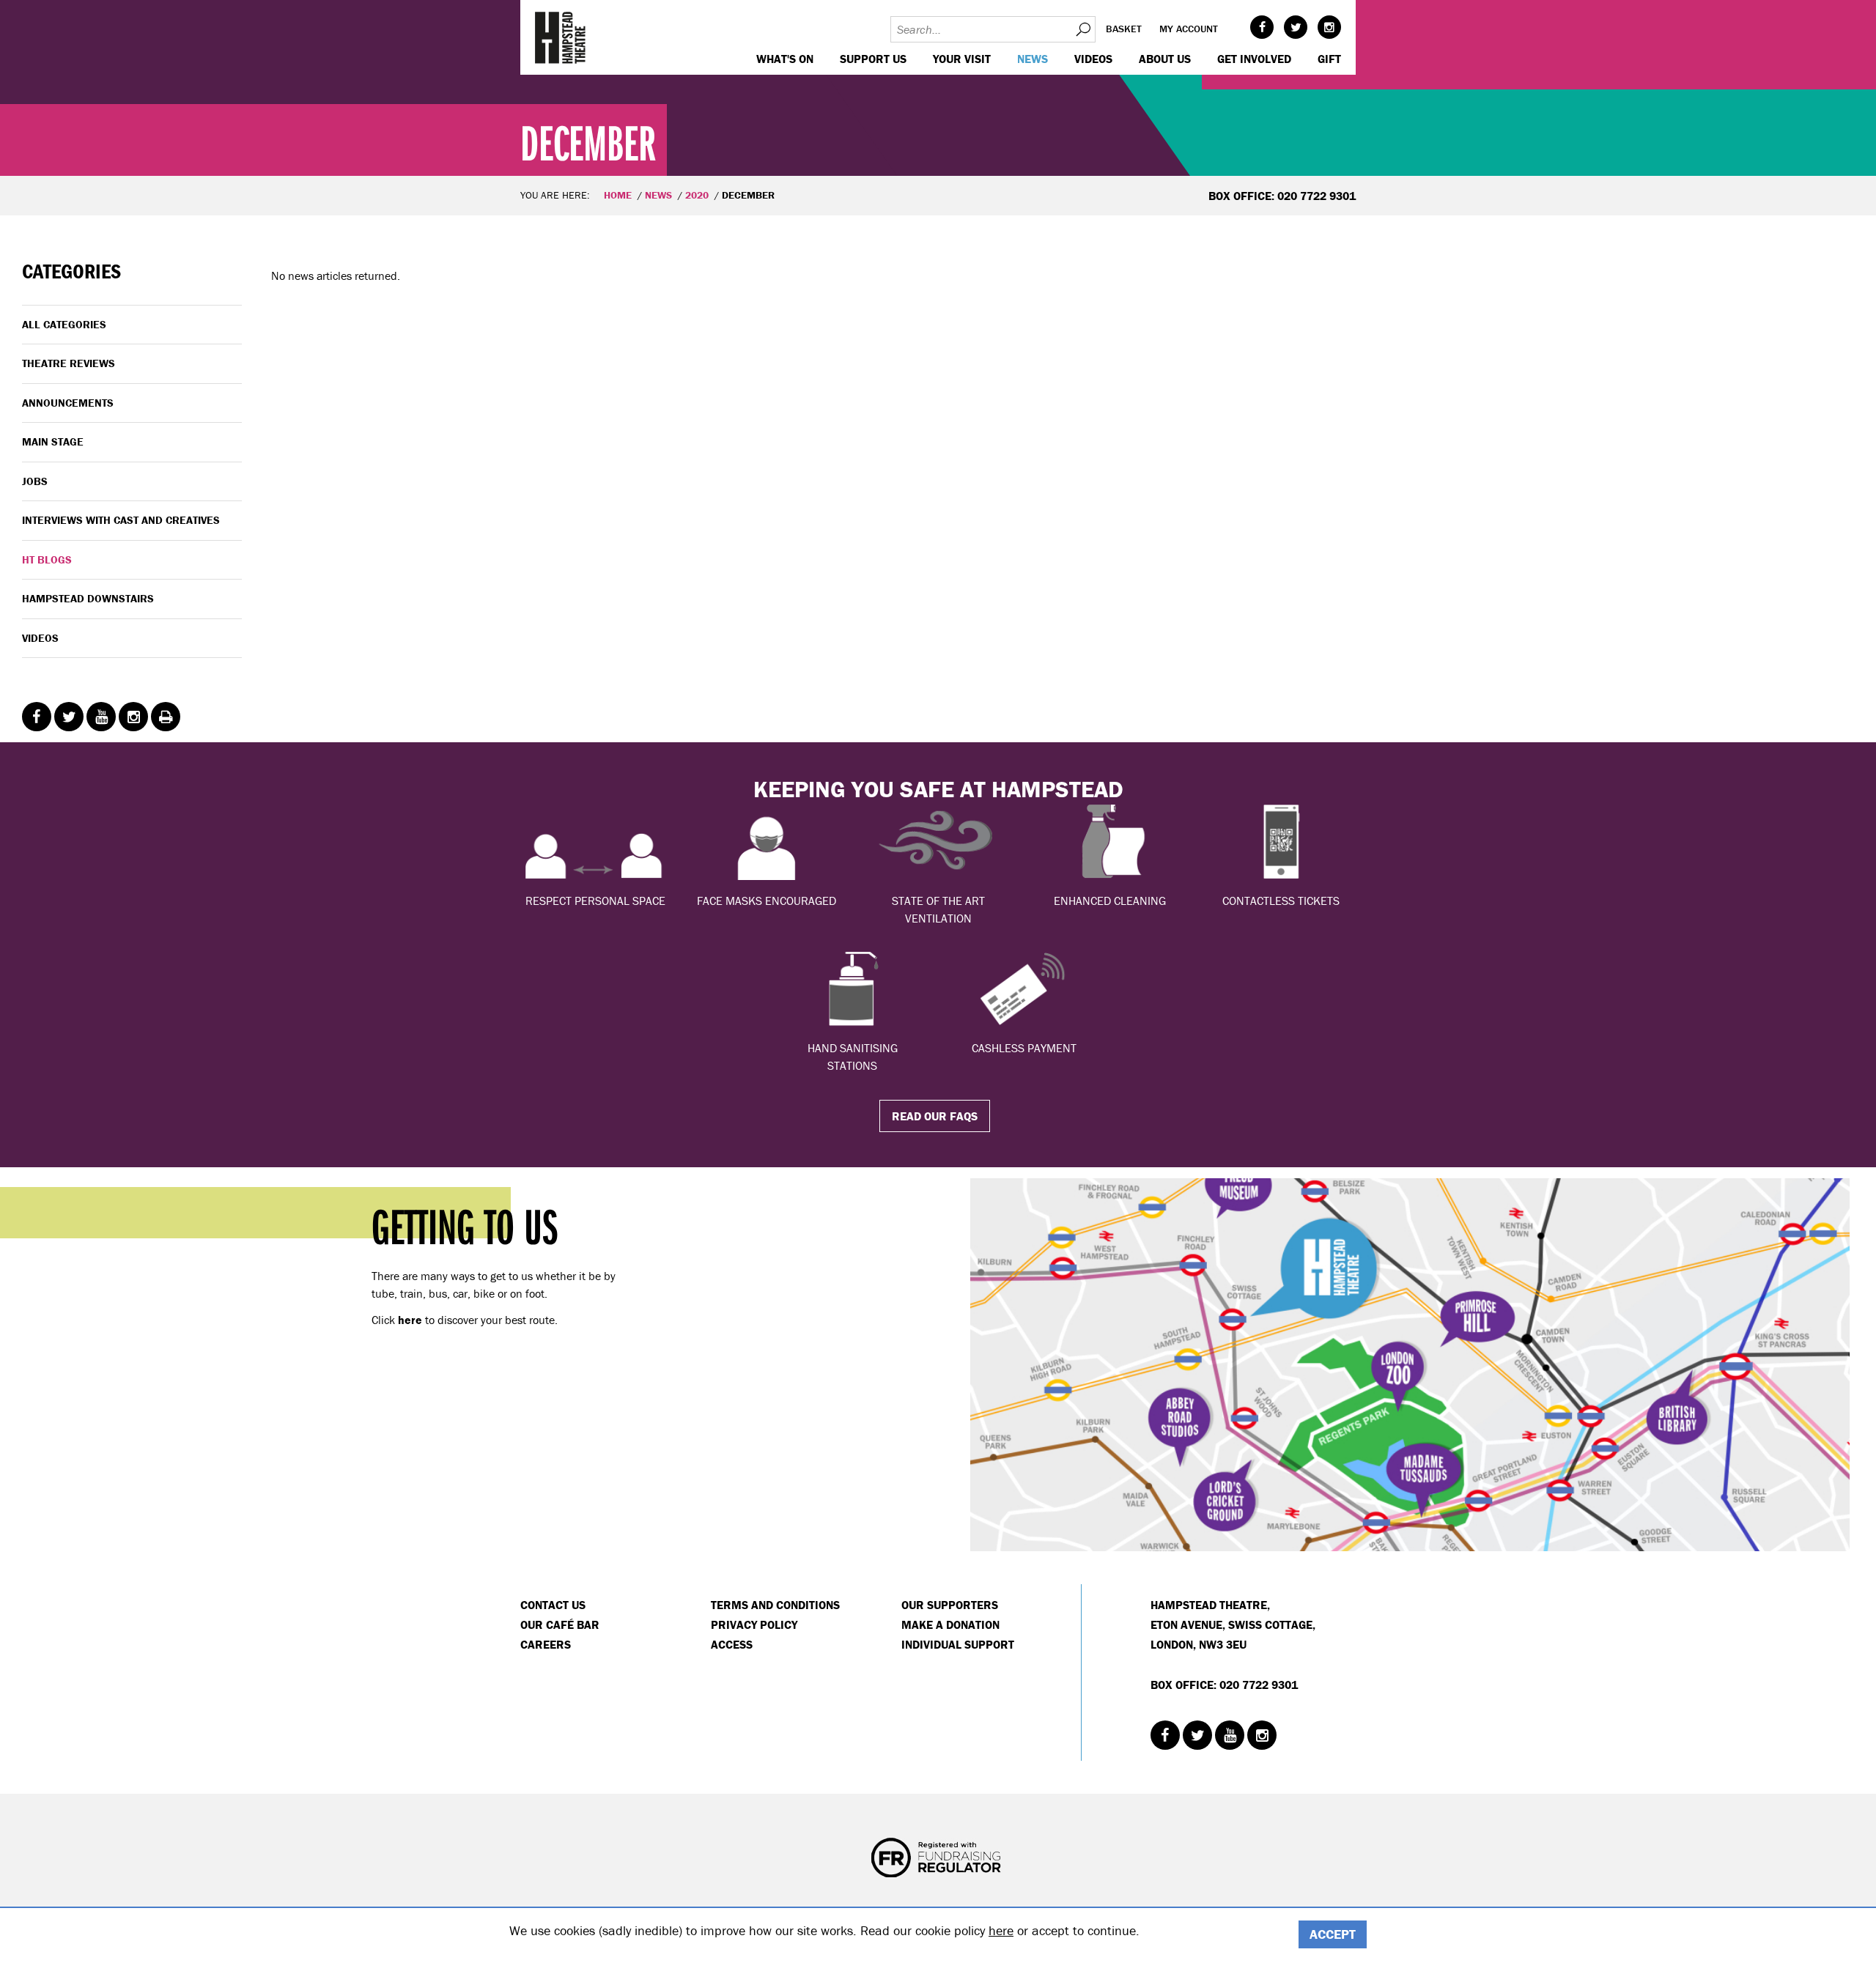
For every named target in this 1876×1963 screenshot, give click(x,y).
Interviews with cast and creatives (121, 520)
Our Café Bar (560, 1624)
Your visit (962, 59)
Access (732, 1644)
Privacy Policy (754, 1624)
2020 (697, 195)
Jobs (35, 481)
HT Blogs (47, 559)
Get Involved (1254, 59)
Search (1082, 29)
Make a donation (950, 1624)
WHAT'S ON (785, 59)
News (1033, 59)
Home (618, 195)
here (1001, 1930)
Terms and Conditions (775, 1605)
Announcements (68, 403)
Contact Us (553, 1605)
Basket (1124, 29)
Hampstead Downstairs (88, 598)
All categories (64, 324)
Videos (1093, 59)
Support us (873, 59)
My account (1189, 29)
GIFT (1329, 59)
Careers (546, 1644)
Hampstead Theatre (561, 37)
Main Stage (53, 441)
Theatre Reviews (69, 363)
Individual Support (958, 1644)
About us (1165, 59)
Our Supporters (950, 1605)
